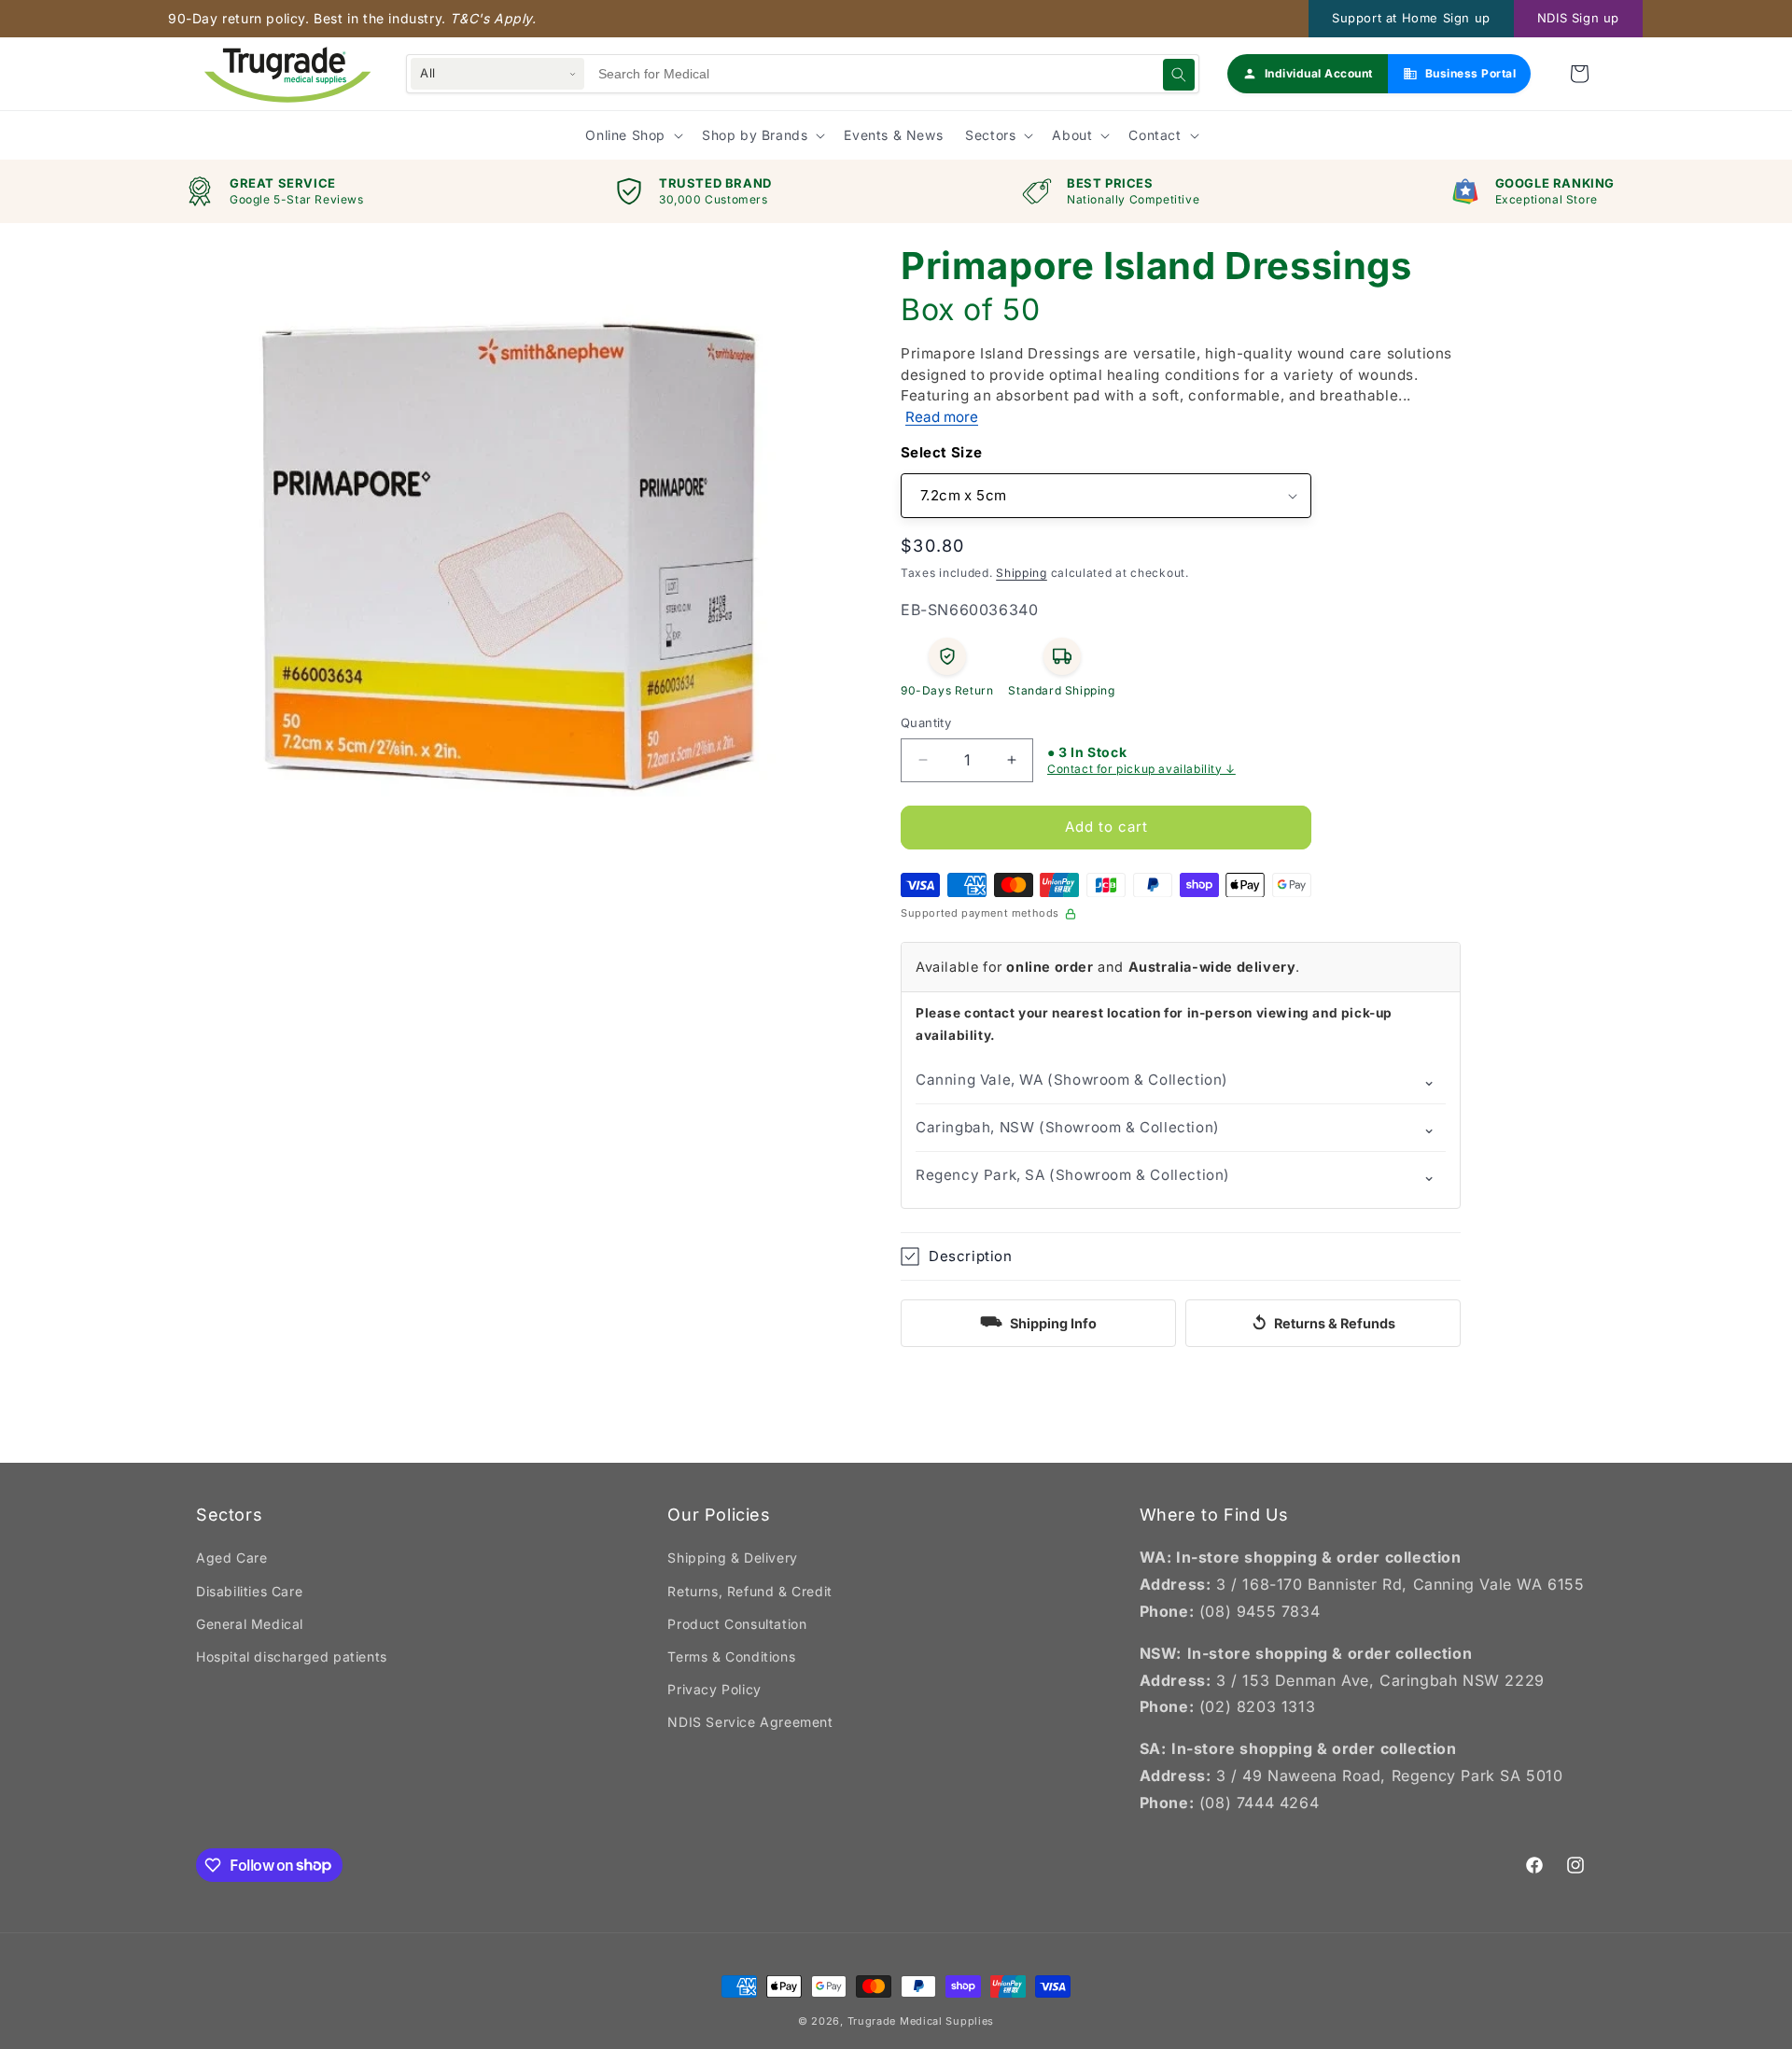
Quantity (926, 723)
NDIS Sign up (1578, 18)
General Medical (250, 1624)
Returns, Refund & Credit (749, 1591)
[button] (1579, 74)
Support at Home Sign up (1411, 18)
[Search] (1179, 75)
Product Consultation (737, 1624)
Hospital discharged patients (292, 1656)
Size (967, 452)
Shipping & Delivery (732, 1558)
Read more (942, 417)
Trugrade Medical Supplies (921, 2021)
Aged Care (231, 1558)
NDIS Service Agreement (750, 1722)
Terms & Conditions (731, 1656)
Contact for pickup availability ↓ (1141, 769)
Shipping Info (1038, 1321)
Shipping (1022, 573)
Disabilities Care (249, 1591)
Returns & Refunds (1323, 1323)
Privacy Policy (714, 1689)
